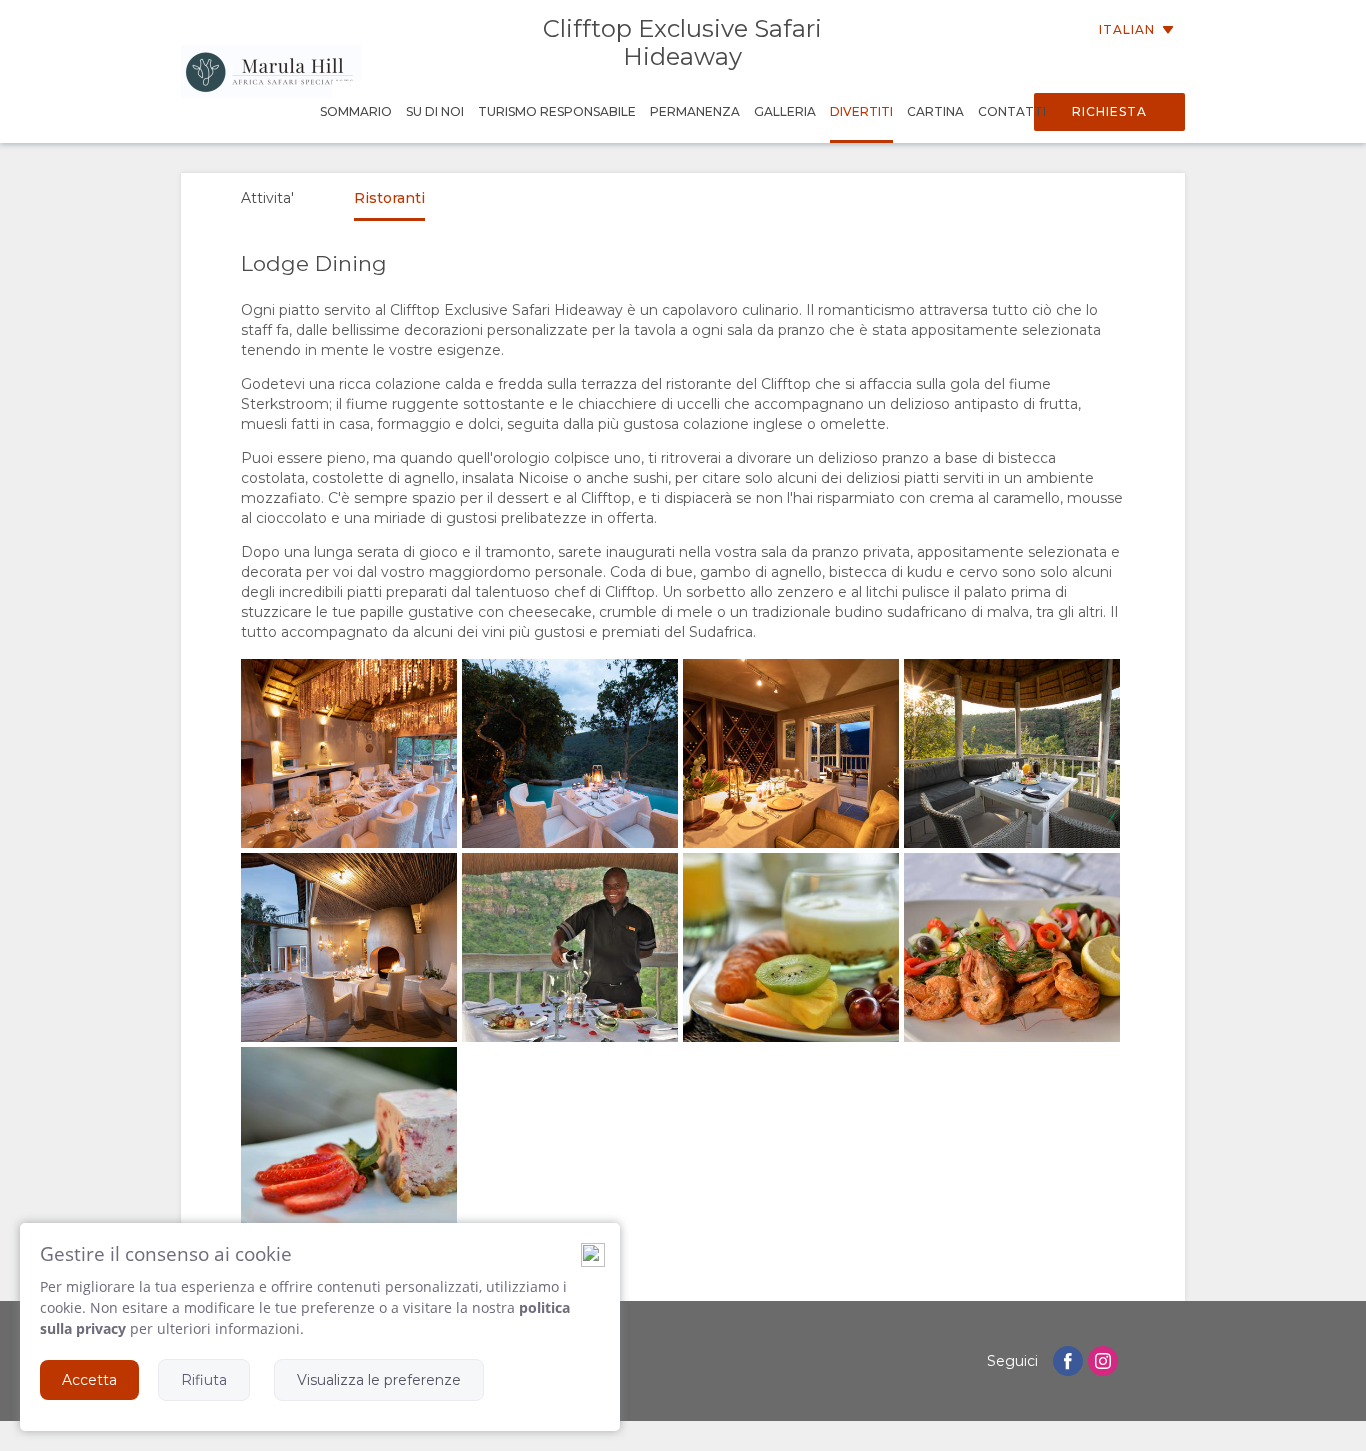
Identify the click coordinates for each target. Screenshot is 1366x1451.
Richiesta (1109, 111)
